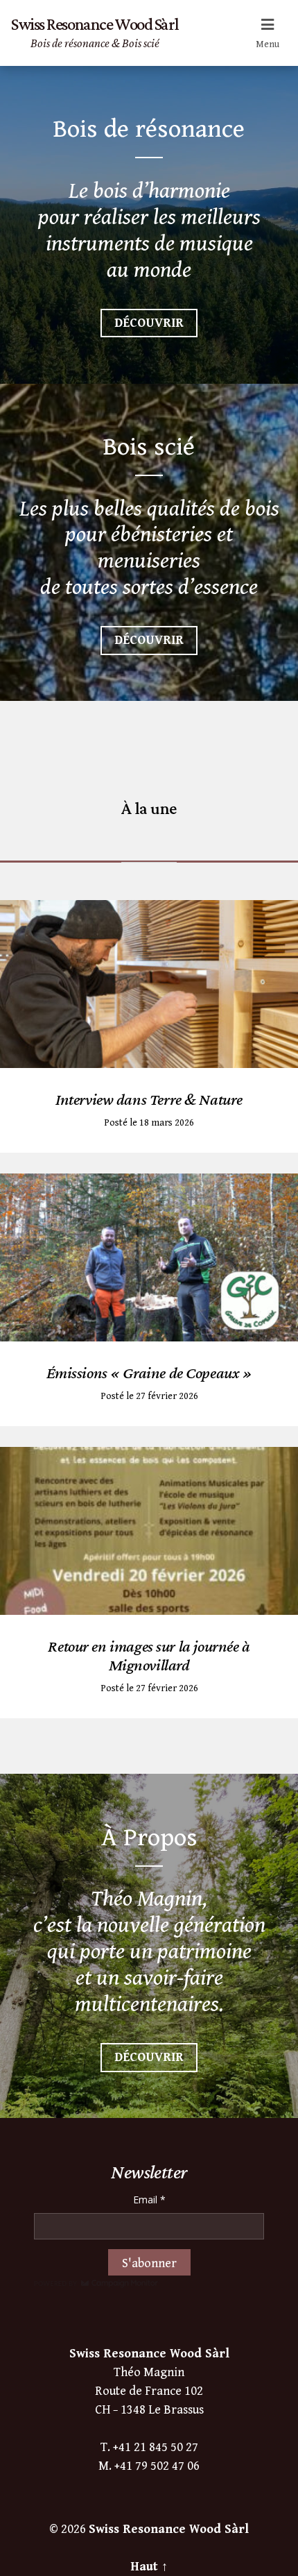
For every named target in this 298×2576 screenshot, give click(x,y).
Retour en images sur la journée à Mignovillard (149, 1655)
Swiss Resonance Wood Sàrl (169, 2529)
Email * (149, 2200)
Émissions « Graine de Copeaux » (149, 1372)
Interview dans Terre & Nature (149, 1099)
